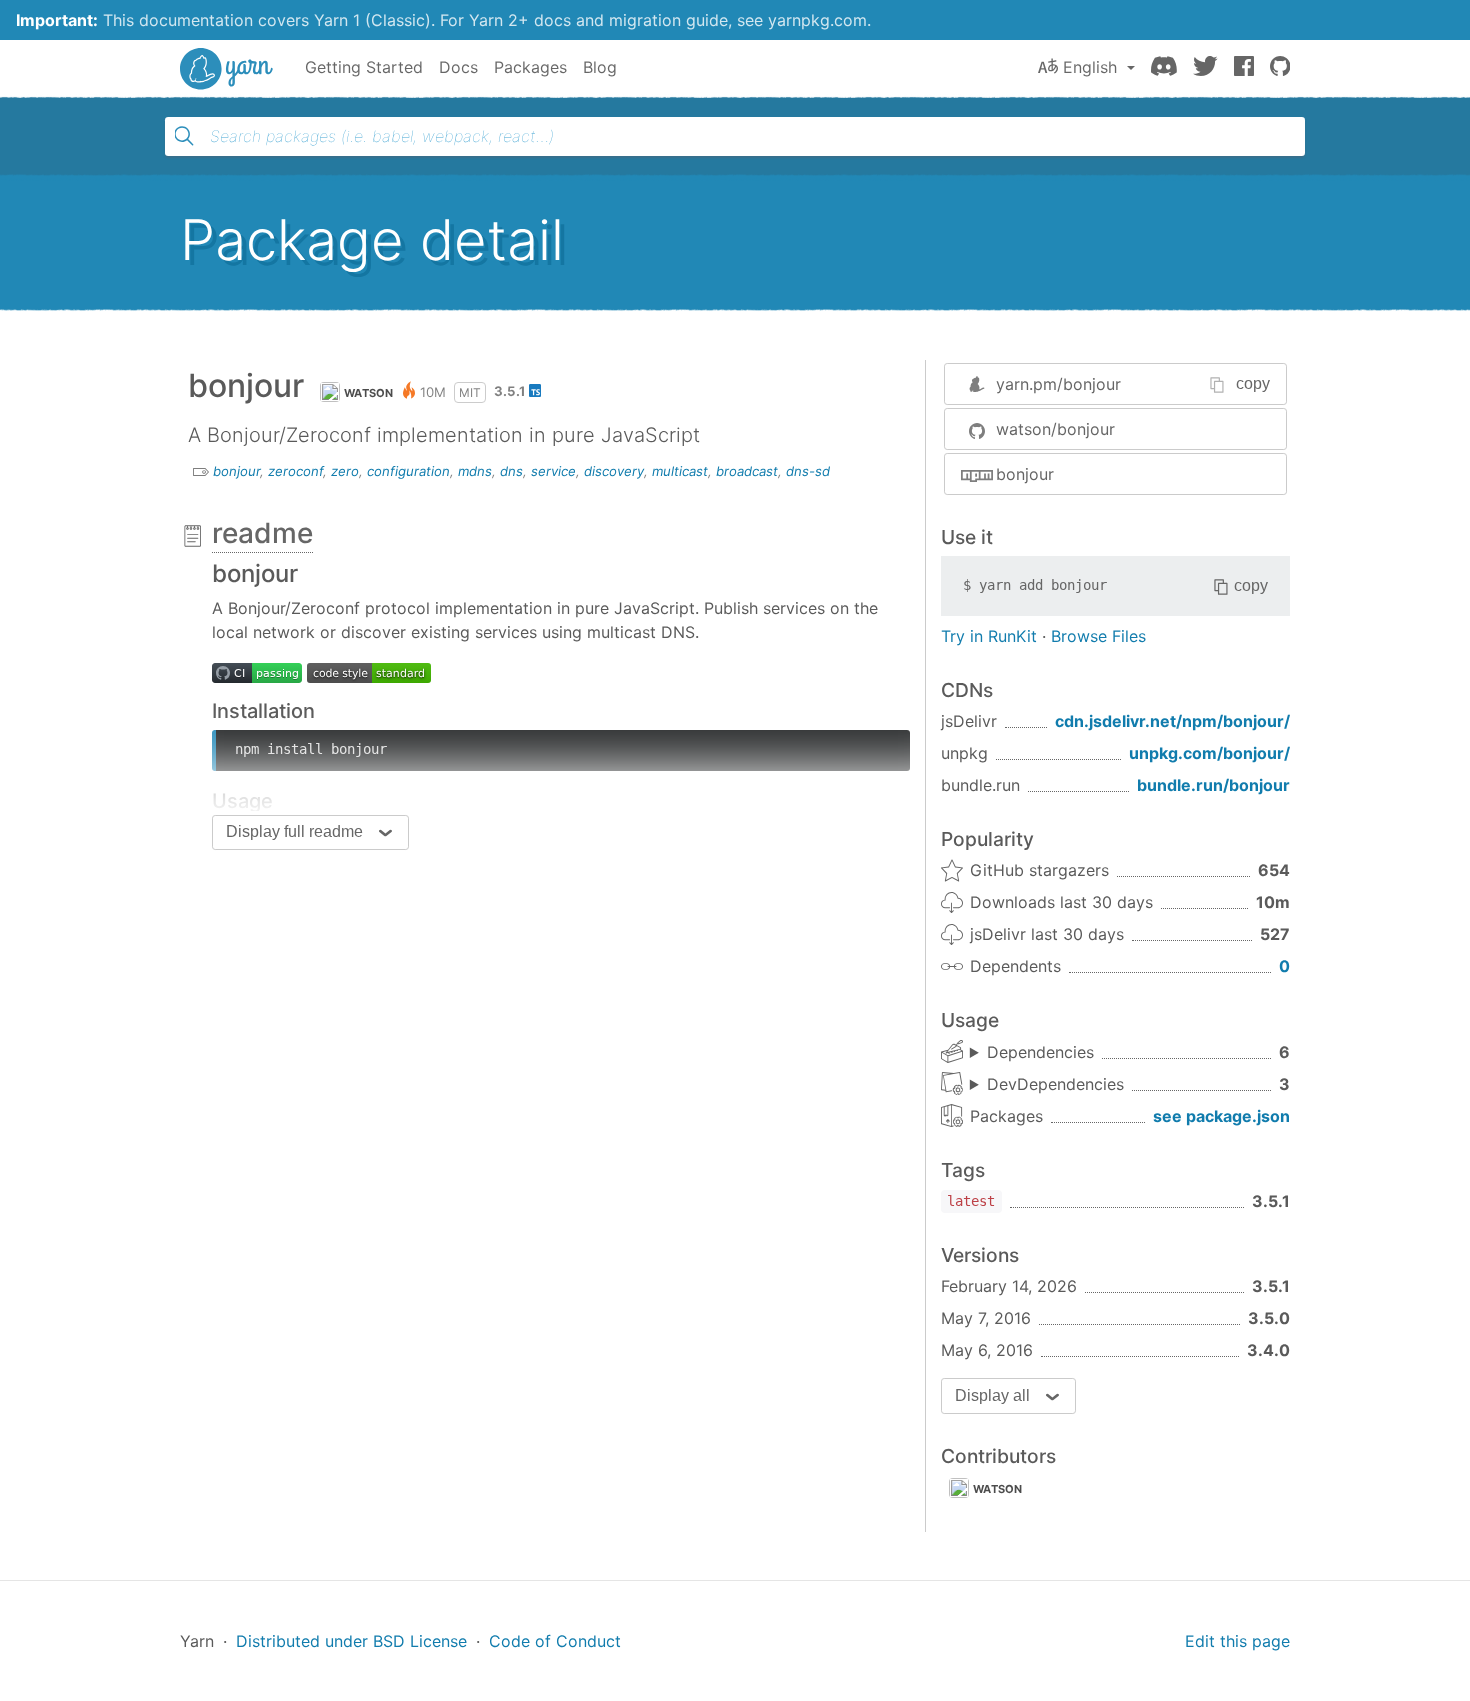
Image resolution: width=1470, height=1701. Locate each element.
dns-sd (808, 471)
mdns (475, 471)
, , (1047, 1085)
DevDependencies (1055, 1084)
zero (345, 471)
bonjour (236, 471)
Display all (992, 1395)
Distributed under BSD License (351, 1641)
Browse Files (1098, 636)
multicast (680, 471)
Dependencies (1040, 1052)
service (553, 471)
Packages (530, 67)
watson (369, 393)
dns (511, 471)
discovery (614, 471)
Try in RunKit (989, 636)
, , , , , (1032, 1053)
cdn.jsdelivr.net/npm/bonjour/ (1172, 721)
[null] (257, 672)
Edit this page (1237, 1641)
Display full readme (294, 831)
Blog (600, 67)
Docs (458, 67)
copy (1253, 383)
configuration (408, 471)
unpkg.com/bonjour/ (1209, 753)
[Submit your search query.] (184, 136)
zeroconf (295, 471)
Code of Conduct (555, 1641)
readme (262, 533)
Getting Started (364, 67)
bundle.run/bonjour (1213, 785)
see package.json (1221, 1116)
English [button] (1090, 67)
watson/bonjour (1055, 429)
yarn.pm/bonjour (1058, 384)
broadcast (747, 471)
